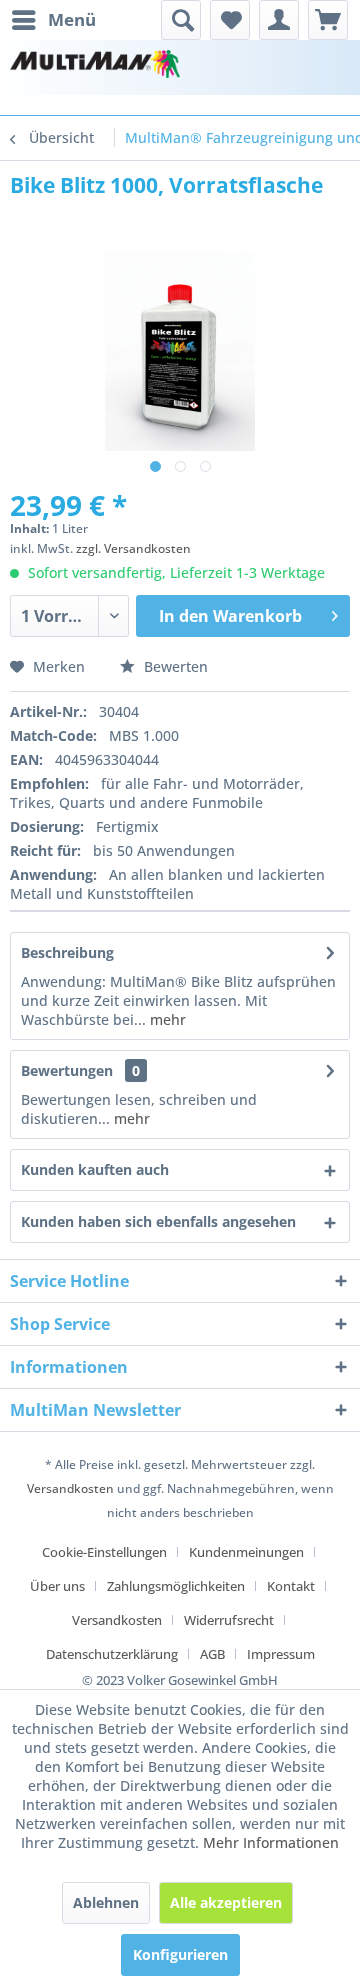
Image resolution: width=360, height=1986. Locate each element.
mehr (166, 1019)
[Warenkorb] (328, 20)
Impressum (281, 1654)
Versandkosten (70, 1488)
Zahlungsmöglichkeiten (176, 1586)
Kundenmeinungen (246, 1552)
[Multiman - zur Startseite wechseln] (95, 67)
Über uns (57, 1586)
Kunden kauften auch (95, 1169)
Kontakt (291, 1586)
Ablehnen (106, 1902)
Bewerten (174, 666)
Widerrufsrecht (229, 1620)
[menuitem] (53, 20)
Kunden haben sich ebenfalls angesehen (158, 1221)
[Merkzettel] (230, 20)
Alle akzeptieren (226, 1902)
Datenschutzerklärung (112, 1654)
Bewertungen (67, 1070)
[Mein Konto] (279, 20)
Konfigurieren (180, 1954)
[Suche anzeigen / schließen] (181, 20)
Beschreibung (67, 952)
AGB (212, 1654)
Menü (72, 19)
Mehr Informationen (271, 1842)
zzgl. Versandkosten (133, 548)
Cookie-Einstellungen (104, 1552)
